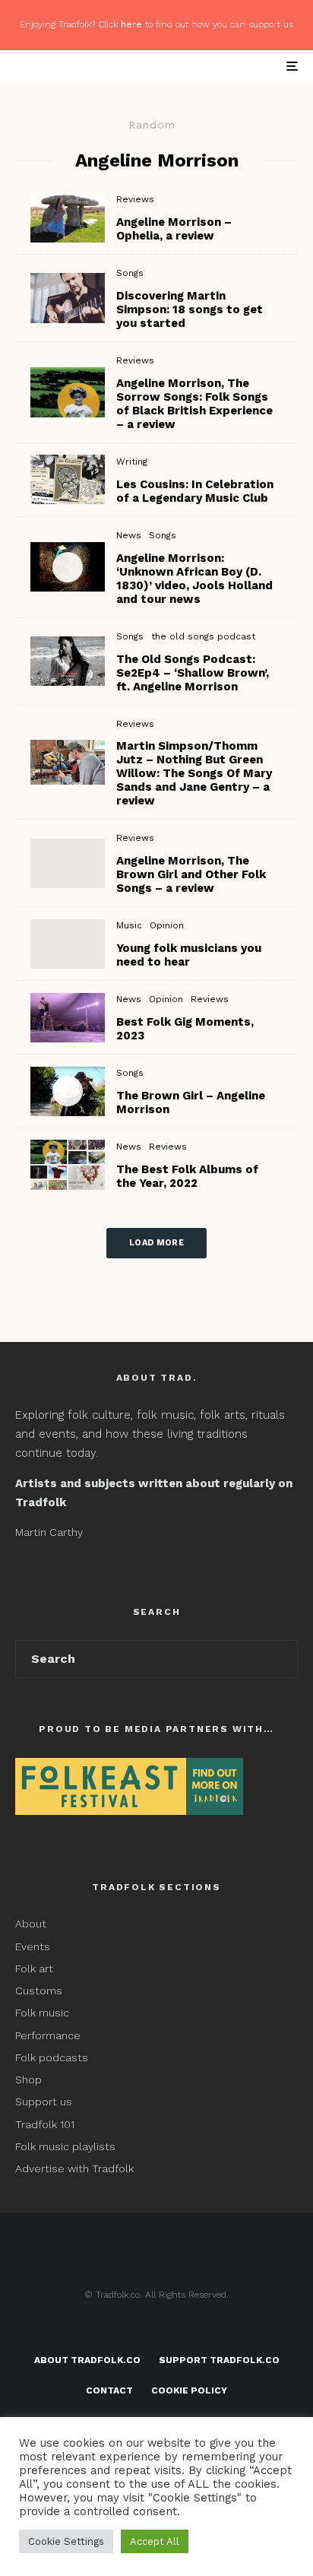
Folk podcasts (52, 2057)
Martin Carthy (49, 1532)
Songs (130, 273)
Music (129, 925)
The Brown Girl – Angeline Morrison (191, 1102)
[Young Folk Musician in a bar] (68, 944)
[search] (281, 1659)
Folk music (42, 2013)
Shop (28, 2080)
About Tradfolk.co (87, 2360)
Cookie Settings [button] (66, 2541)
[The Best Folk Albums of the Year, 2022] (68, 1164)
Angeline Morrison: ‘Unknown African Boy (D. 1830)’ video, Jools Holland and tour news (194, 579)
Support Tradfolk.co (219, 2360)
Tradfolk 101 (45, 2124)
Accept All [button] (155, 2541)
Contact (109, 2390)
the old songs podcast (203, 636)
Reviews (135, 199)
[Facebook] (127, 2330)
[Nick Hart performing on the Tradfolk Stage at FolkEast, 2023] (68, 1018)
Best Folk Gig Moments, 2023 (185, 1029)
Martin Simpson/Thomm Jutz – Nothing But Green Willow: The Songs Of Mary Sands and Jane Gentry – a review (194, 773)
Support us (44, 2102)
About (31, 1924)
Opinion (167, 925)
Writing (132, 462)
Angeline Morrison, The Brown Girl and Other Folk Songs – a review (191, 874)
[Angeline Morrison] (68, 217)
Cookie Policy (189, 2390)
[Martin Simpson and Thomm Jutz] (68, 762)
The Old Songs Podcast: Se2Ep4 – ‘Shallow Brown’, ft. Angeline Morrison (193, 673)
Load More (156, 1243)
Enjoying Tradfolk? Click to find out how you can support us (156, 24)
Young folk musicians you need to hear (189, 955)
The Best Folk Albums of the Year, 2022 (187, 1176)
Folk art (36, 1968)
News (129, 535)
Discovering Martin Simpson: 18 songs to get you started (190, 309)
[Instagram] (187, 2330)
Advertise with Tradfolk (74, 2168)
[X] (157, 2330)
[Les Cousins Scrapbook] (68, 479)
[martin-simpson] (68, 298)
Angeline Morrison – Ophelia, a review (174, 229)
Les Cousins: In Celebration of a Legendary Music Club (195, 491)
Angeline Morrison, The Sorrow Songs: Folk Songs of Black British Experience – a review (194, 404)
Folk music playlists (65, 2146)
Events (33, 1946)
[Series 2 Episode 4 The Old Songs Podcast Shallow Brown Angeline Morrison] (68, 661)
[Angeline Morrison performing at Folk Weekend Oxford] (68, 863)
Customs (39, 1991)
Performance (48, 2035)
